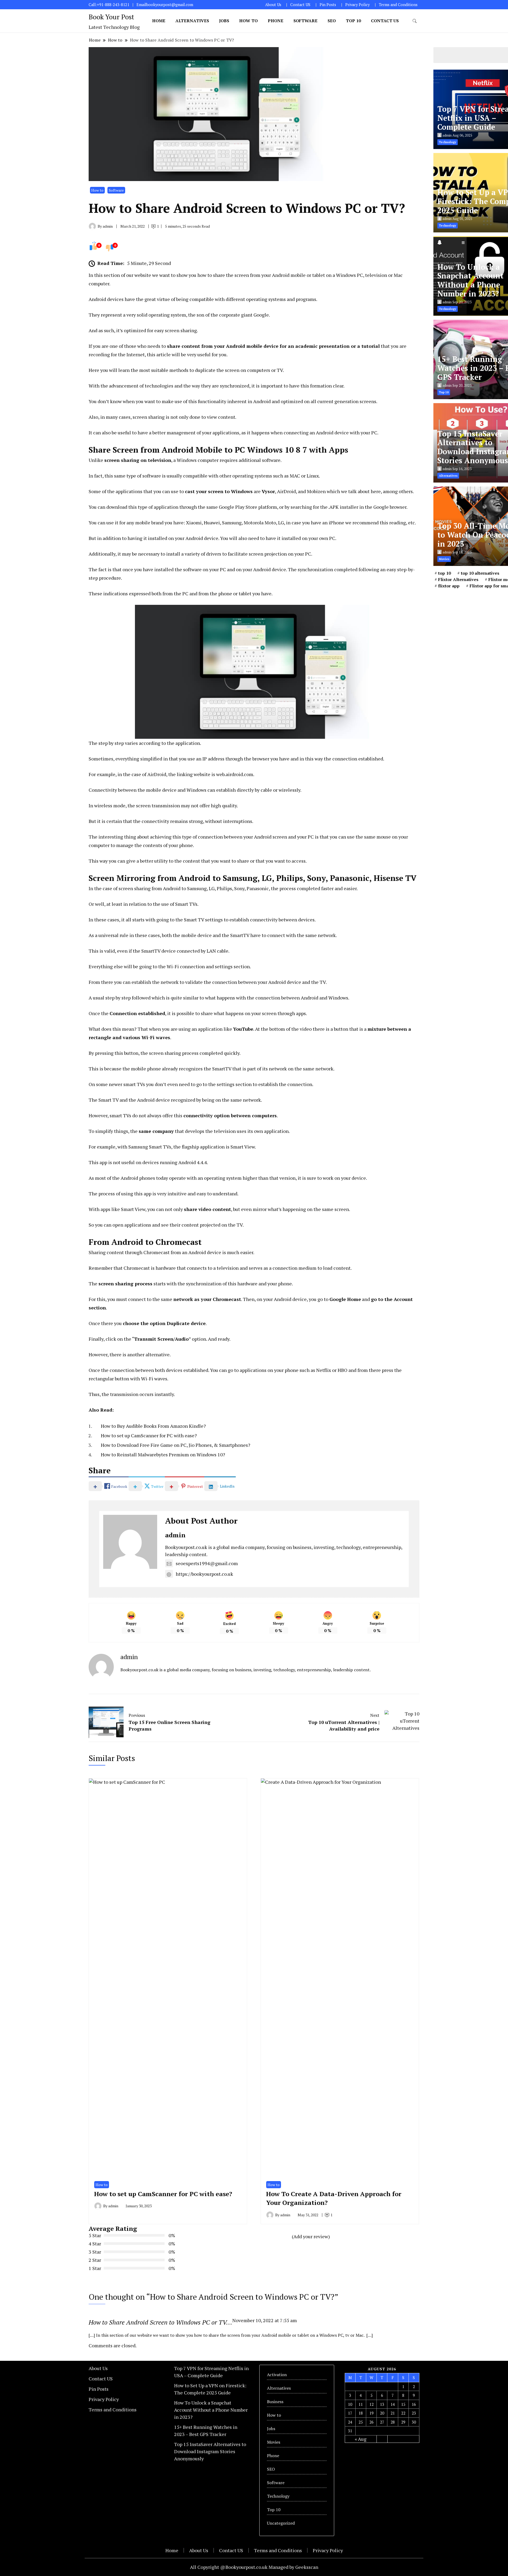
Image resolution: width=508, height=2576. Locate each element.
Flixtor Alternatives (458, 579)
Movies (274, 2442)
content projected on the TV (212, 1225)
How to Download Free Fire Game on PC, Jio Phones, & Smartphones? (176, 1445)
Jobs (224, 21)
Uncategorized (281, 2523)
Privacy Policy (357, 5)
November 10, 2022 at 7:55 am (265, 2320)
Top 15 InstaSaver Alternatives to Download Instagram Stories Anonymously (210, 2451)
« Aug (361, 2439)
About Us (273, 5)
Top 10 (353, 21)
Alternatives (192, 21)
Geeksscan (307, 2567)
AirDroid (286, 491)
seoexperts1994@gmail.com (207, 1563)
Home (159, 21)
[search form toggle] (415, 21)
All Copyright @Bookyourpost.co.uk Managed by (243, 2567)
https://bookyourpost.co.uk (204, 1574)
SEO (332, 21)
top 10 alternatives (480, 573)
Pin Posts (328, 5)
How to (248, 21)
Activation (277, 2375)
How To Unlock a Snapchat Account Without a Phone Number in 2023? (470, 280)
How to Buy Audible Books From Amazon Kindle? (153, 1426)
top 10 (444, 573)
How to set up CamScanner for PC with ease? (149, 1435)
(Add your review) (311, 2236)
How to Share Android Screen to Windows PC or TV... (160, 2322)
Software (305, 21)
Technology (278, 2496)
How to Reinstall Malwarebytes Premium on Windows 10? (163, 1454)
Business (275, 2402)
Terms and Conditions (398, 5)
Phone (276, 21)
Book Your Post (111, 17)
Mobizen (316, 491)
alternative (158, 1354)
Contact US (300, 5)
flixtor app (449, 586)
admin (175, 1535)
